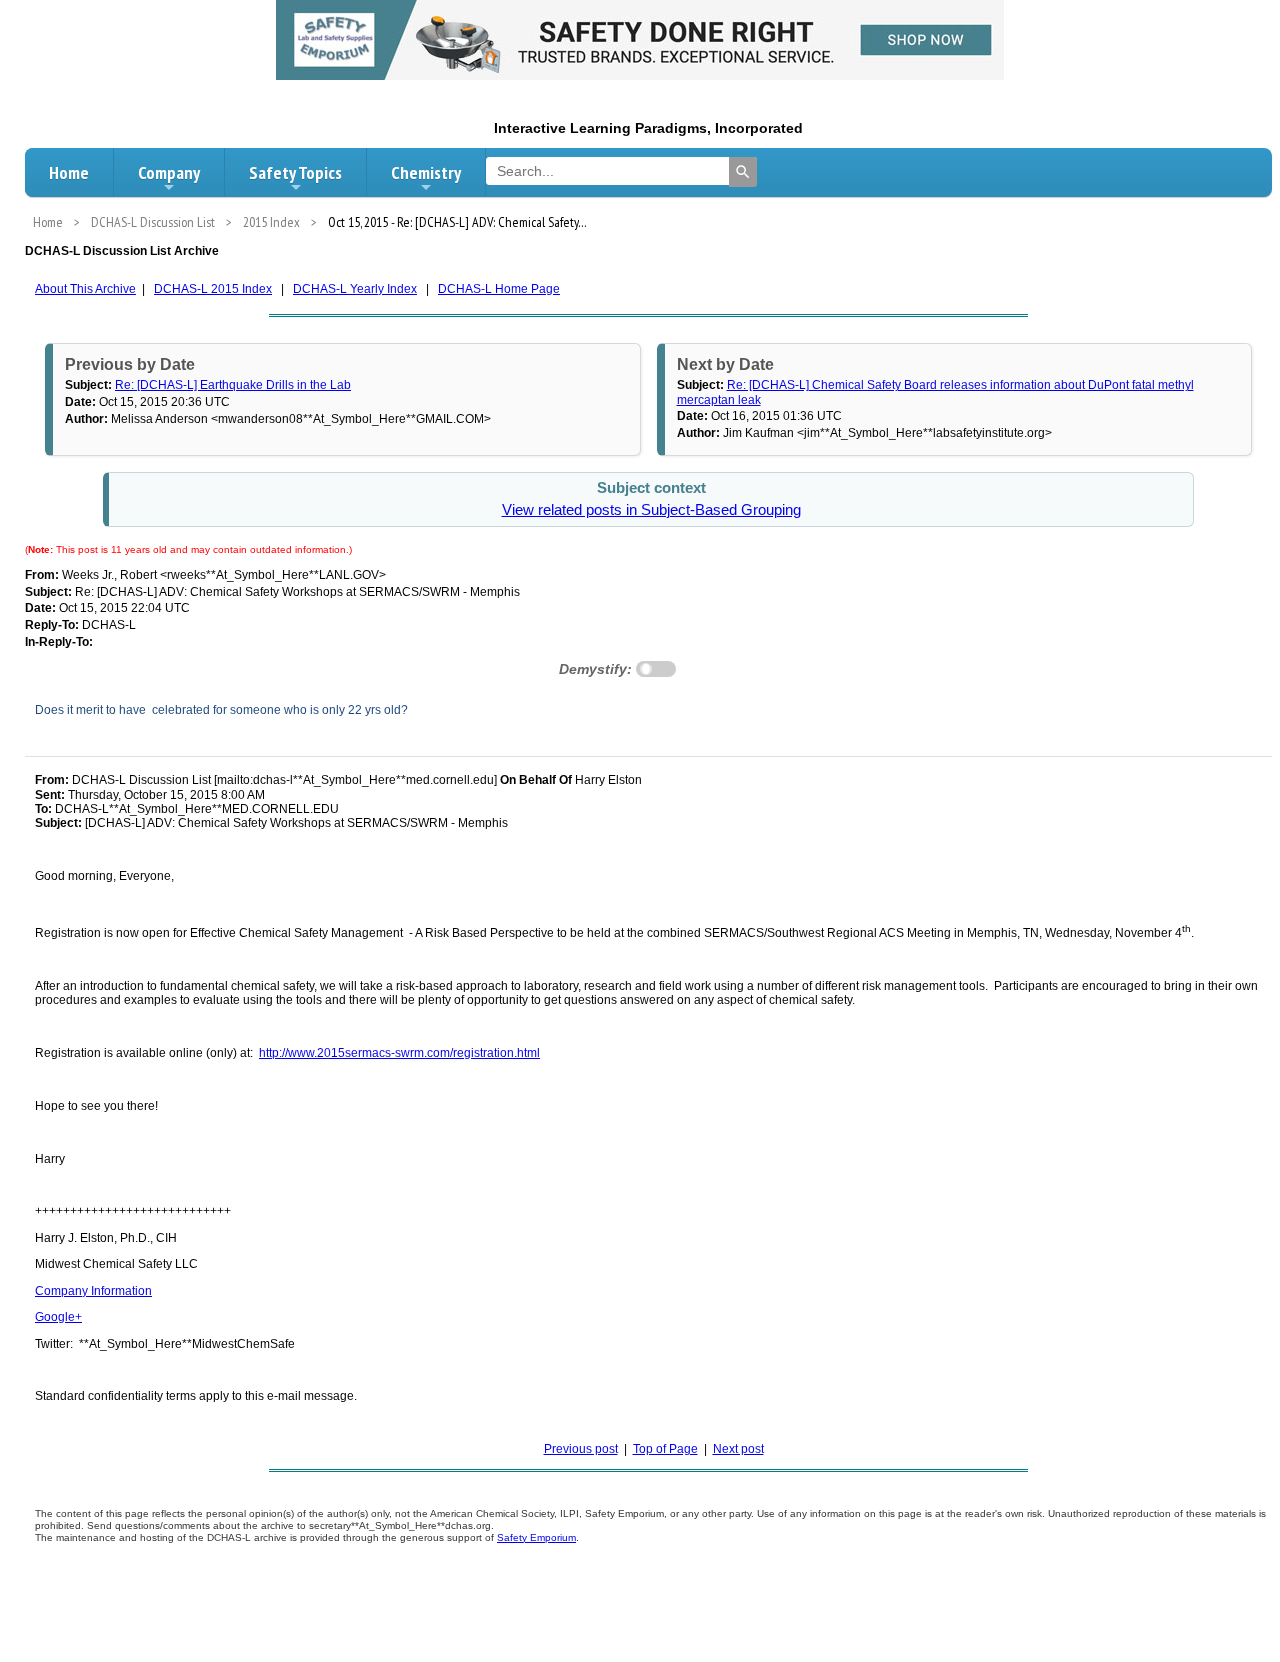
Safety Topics (295, 172)
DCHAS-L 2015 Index (213, 289)
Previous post (581, 1449)
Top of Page (665, 1449)
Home (69, 172)
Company (169, 172)
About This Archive (85, 289)
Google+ (58, 1317)
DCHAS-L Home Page (499, 289)
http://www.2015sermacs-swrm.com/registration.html (399, 1053)
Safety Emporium (536, 1537)
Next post (738, 1449)
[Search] (743, 172)
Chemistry (426, 172)
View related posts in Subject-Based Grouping (651, 510)
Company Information (93, 1291)
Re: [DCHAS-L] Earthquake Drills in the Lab (233, 385)
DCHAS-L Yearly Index (355, 289)
